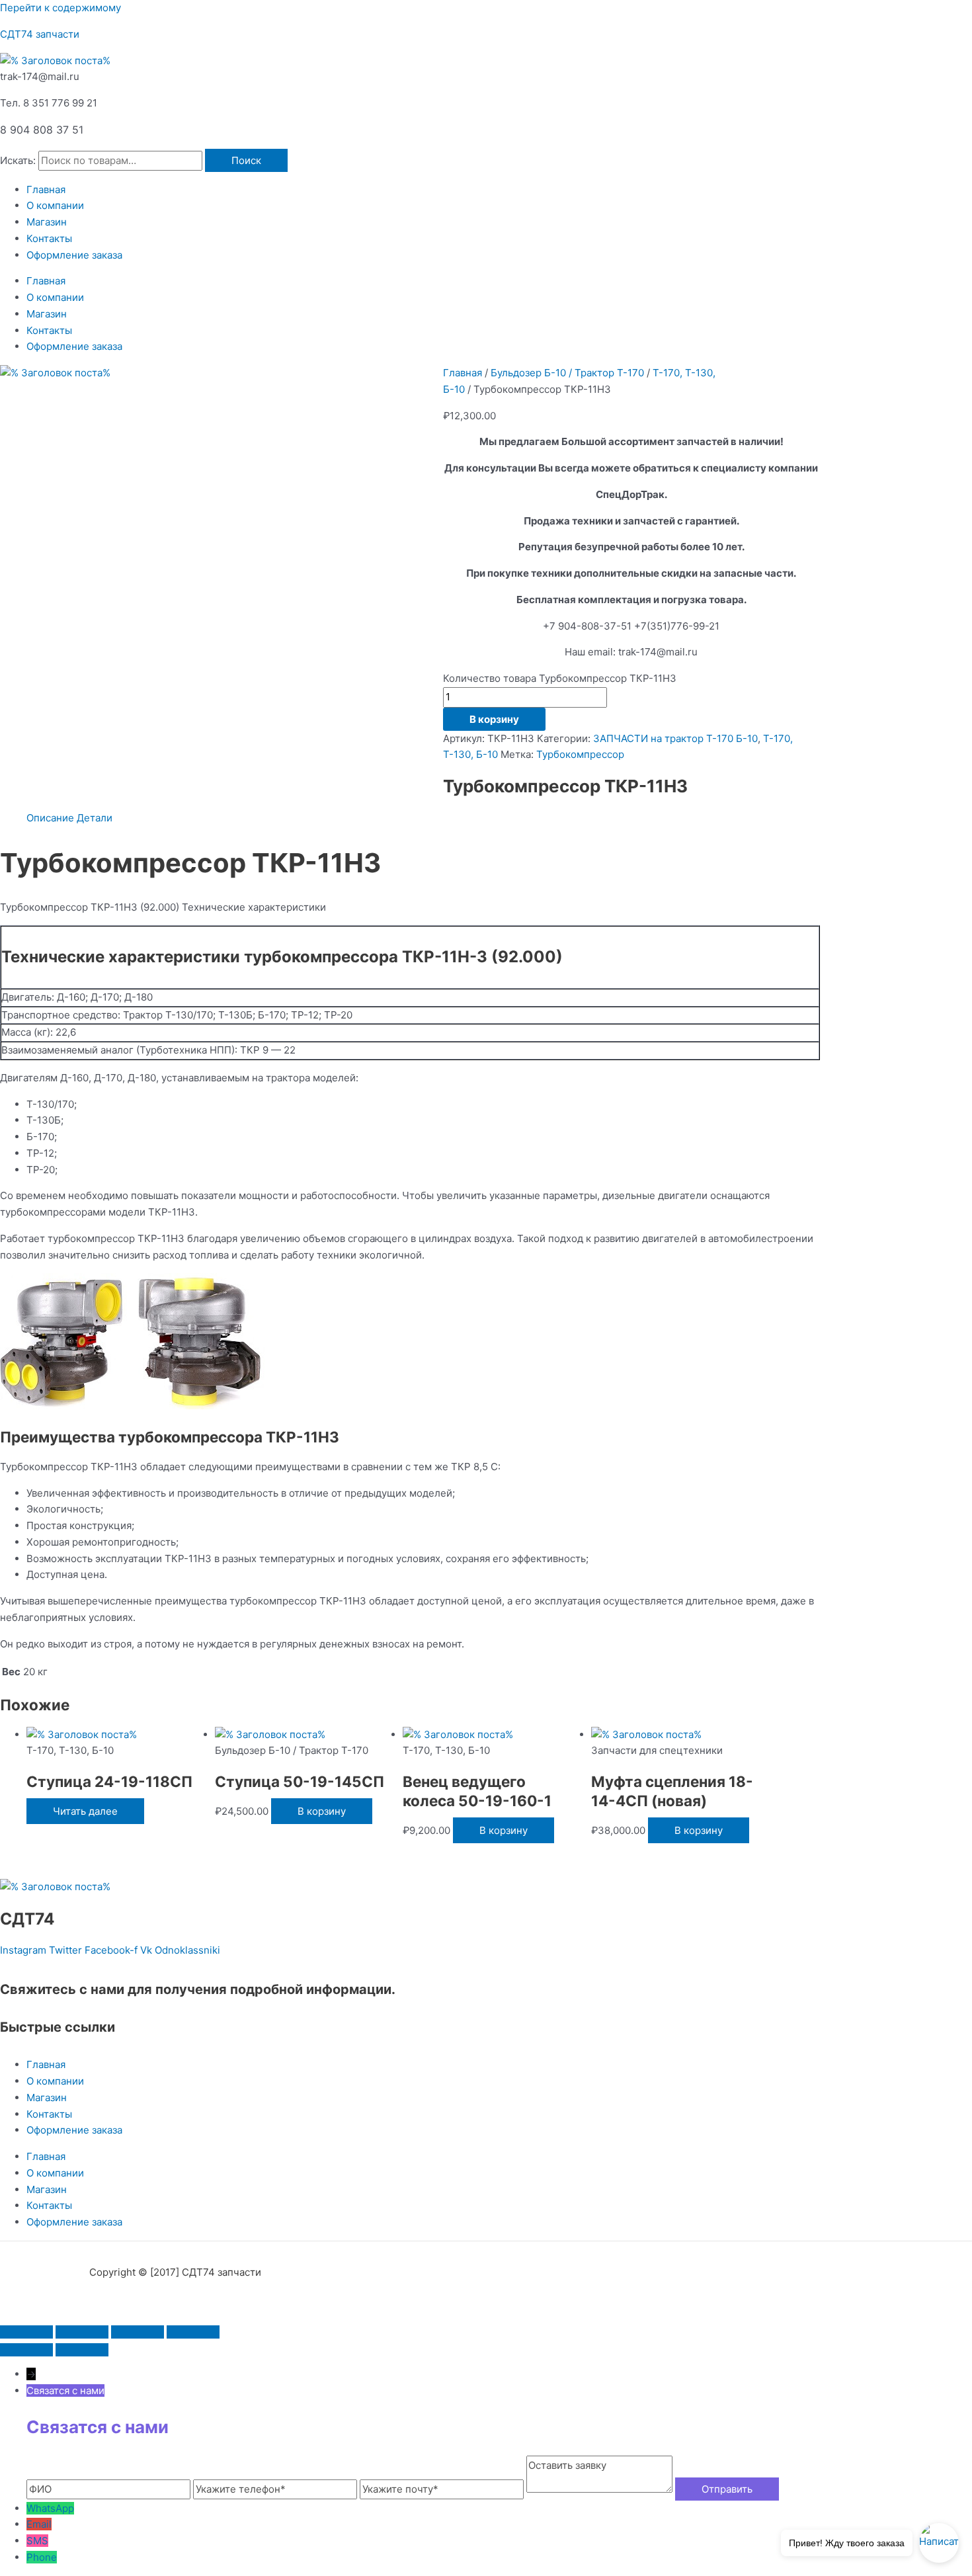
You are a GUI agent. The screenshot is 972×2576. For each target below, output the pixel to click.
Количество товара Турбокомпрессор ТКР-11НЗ (560, 678)
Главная (46, 189)
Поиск (246, 160)
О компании (55, 205)
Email (39, 2524)
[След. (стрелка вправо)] (82, 2350)
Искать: (18, 160)
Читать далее (85, 1811)
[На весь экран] (82, 2332)
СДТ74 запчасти (40, 34)
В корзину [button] (322, 1811)
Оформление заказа (74, 255)
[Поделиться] (138, 2332)
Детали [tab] (95, 818)
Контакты (49, 238)
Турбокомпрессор (580, 754)
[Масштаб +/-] (26, 2332)
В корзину (494, 719)
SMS (37, 2541)
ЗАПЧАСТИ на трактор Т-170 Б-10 (675, 738)
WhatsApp (50, 2508)
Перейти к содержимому (61, 8)
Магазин (47, 222)
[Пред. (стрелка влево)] (26, 2350)
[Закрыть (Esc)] (193, 2332)
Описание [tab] (50, 818)
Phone (42, 2557)
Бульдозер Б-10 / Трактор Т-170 (567, 373)
